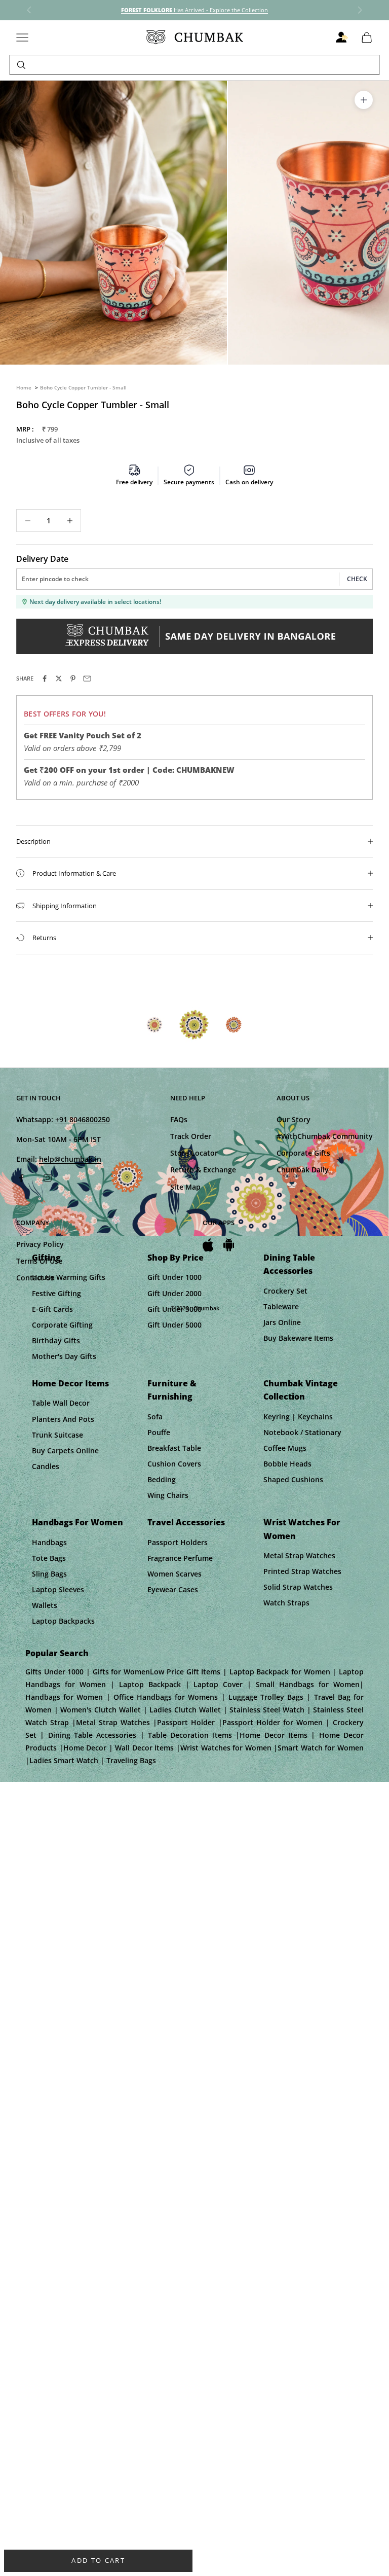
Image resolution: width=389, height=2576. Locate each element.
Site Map (185, 1187)
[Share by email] (87, 678)
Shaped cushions (293, 1479)
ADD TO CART (98, 2560)
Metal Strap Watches (299, 1555)
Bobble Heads (287, 1464)
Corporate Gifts (303, 1153)
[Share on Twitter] (59, 678)
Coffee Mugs (285, 1448)
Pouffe (159, 1432)
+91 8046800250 (83, 1119)
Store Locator (194, 1153)
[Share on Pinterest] (73, 678)
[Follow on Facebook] (21, 1178)
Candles (46, 1466)
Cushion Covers (174, 1464)
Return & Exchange (203, 1170)
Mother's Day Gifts (64, 1356)
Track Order (191, 1136)
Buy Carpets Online (65, 1451)
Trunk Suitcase (57, 1435)
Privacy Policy (40, 1244)
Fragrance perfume (180, 1558)
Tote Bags (49, 1558)
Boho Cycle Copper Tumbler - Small (83, 387)
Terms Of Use (39, 1261)
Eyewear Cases (173, 1589)
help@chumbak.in (70, 1159)
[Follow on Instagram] (48, 1178)
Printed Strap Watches (302, 1571)
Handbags (49, 1542)
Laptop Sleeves (58, 1589)
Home (24, 387)
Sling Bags (49, 1574)
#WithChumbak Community (325, 1136)
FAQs (179, 1119)
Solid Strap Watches (298, 1587)
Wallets (45, 1605)
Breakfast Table (174, 1448)
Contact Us (35, 1278)
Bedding (162, 1479)
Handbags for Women (77, 1522)
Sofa (155, 1417)
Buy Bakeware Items (298, 1338)
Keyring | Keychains (298, 1417)
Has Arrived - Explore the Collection (194, 10)
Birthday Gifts (56, 1340)
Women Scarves (174, 1574)
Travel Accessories (186, 1522)
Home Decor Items (70, 1383)
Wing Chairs (168, 1495)
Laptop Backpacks (63, 1621)
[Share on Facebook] (45, 678)
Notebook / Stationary (302, 1432)
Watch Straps (286, 1603)
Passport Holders (178, 1542)
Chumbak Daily (303, 1170)
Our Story (294, 1119)
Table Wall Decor (61, 1403)
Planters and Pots (63, 1419)
